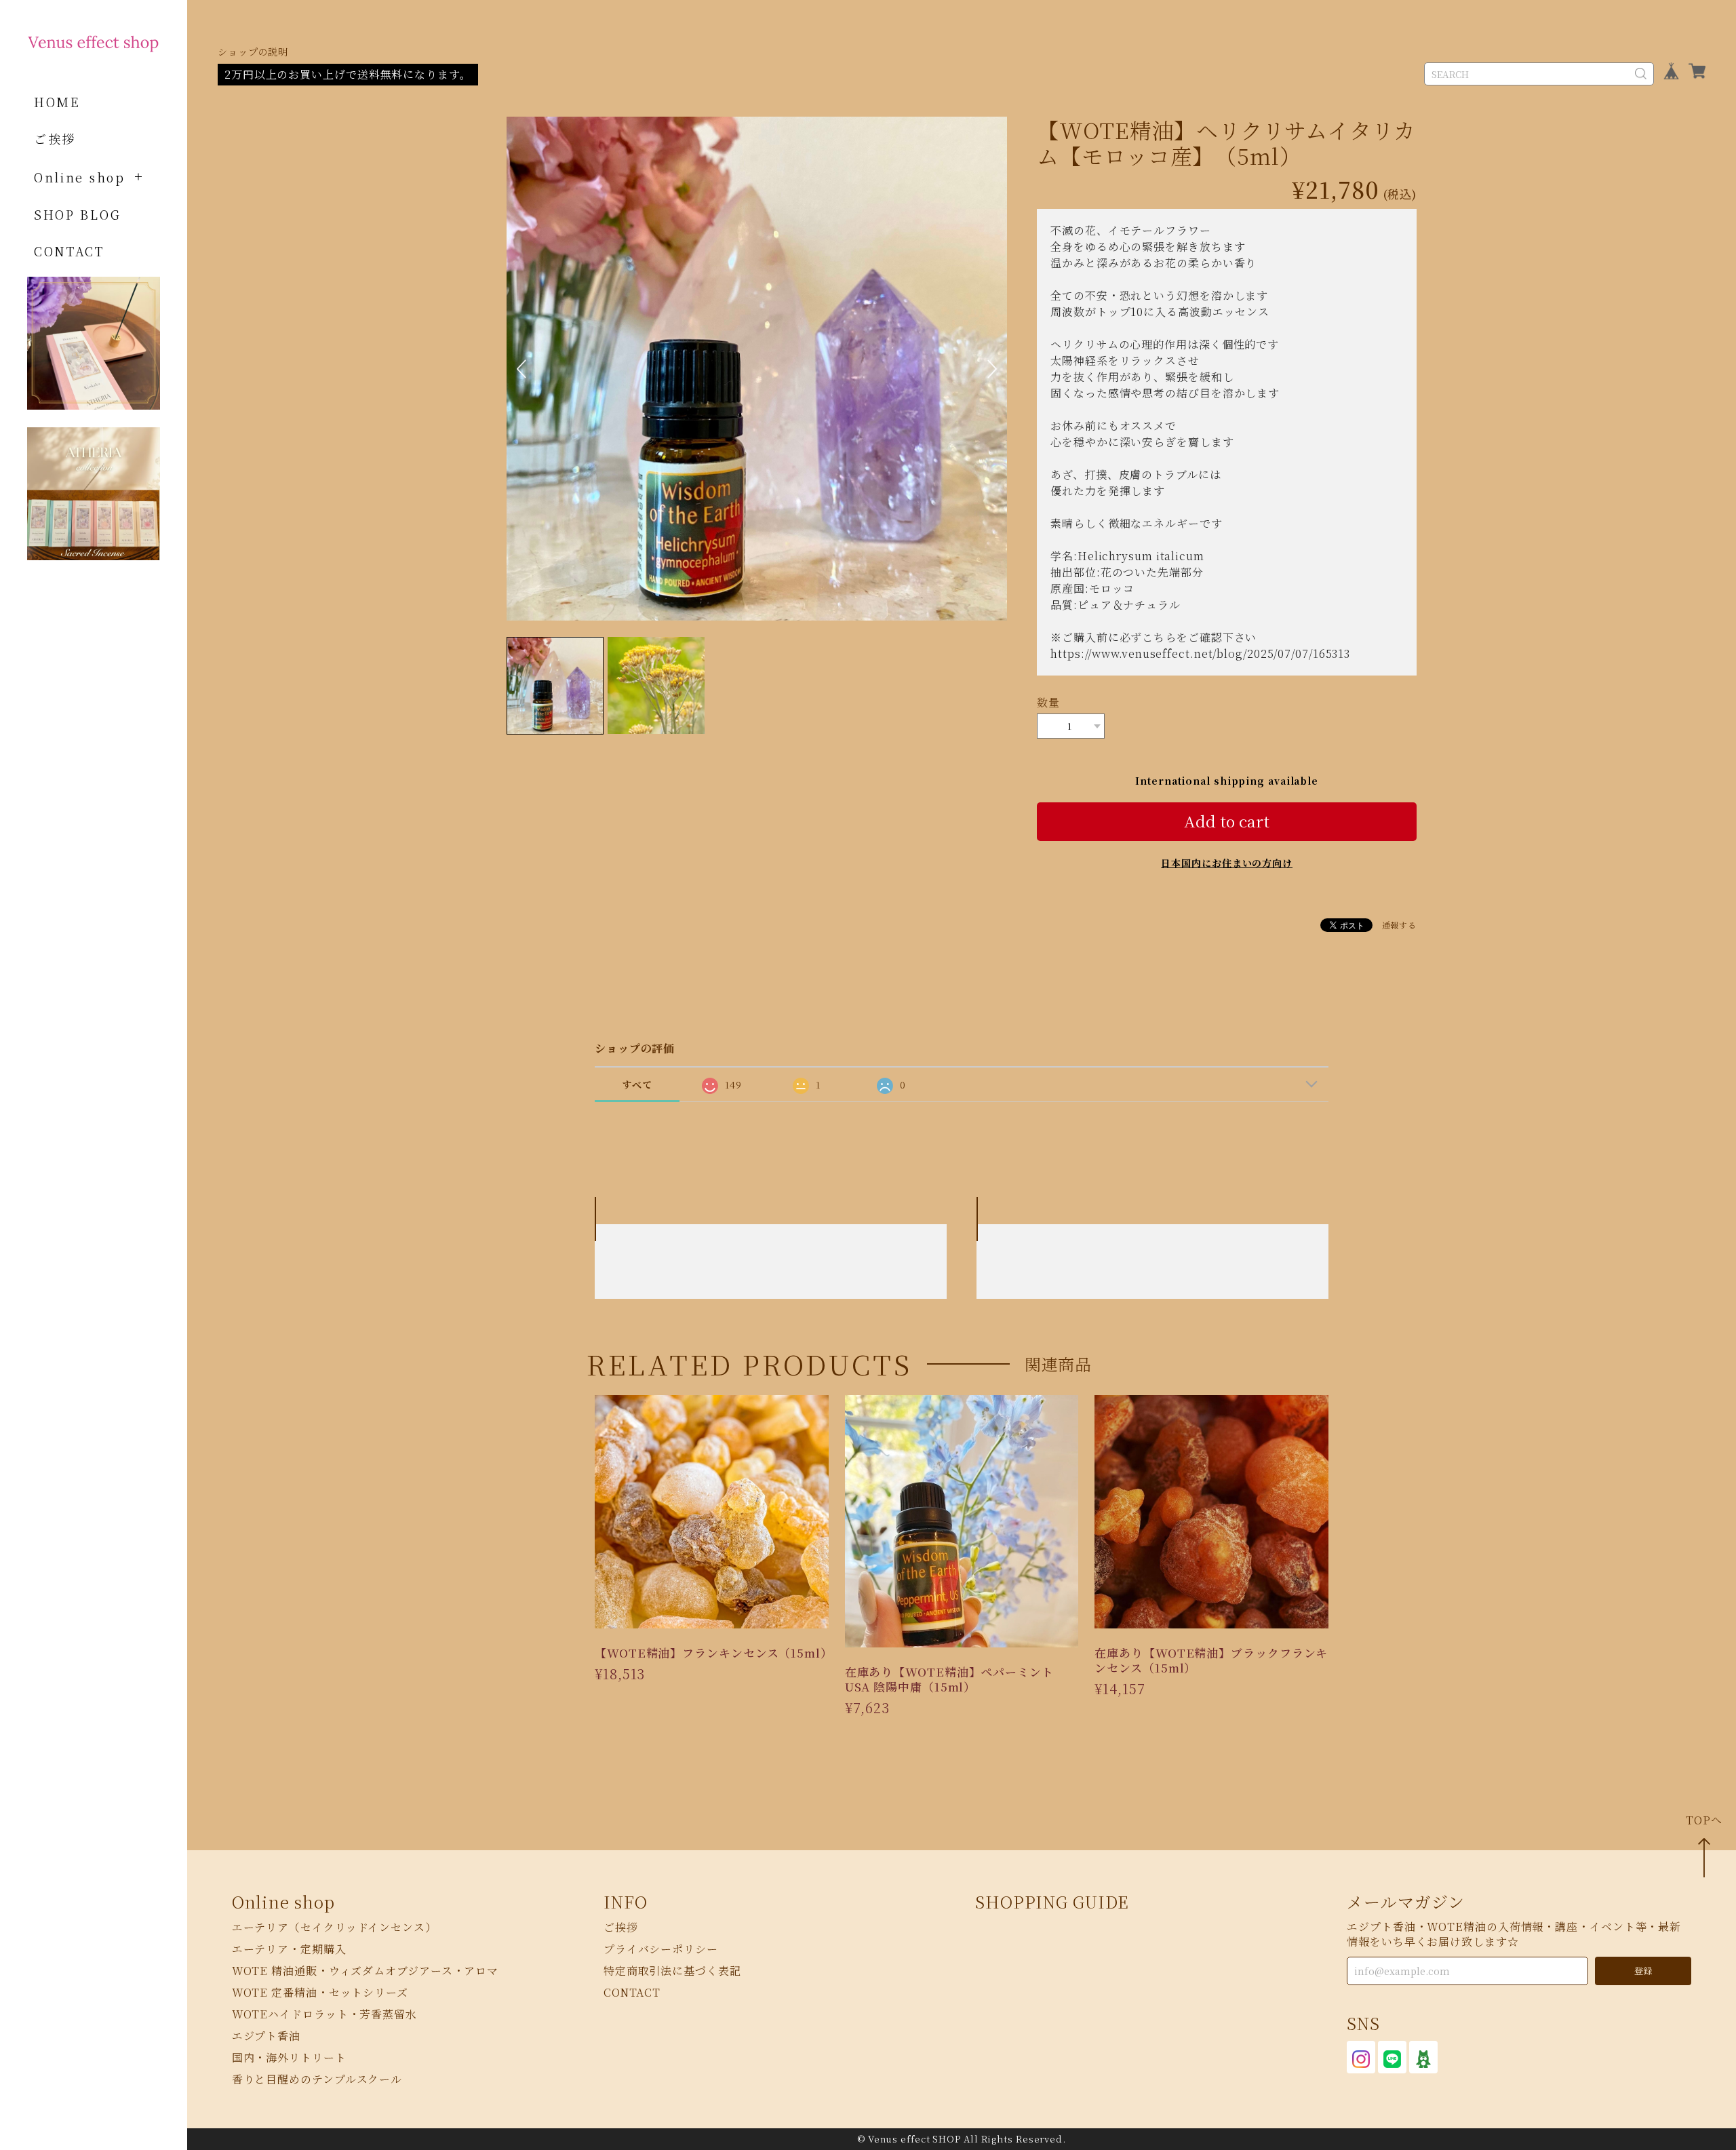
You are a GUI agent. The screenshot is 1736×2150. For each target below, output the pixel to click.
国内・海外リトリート (289, 2057)
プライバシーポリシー (661, 1949)
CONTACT (69, 251)
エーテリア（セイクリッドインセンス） (334, 1927)
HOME (57, 102)
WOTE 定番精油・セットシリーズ (320, 1992)
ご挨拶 (55, 138)
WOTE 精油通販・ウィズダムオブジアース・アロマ (366, 1971)
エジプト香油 (266, 2036)
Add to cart (1227, 821)
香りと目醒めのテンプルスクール (317, 2079)
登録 (1643, 1971)
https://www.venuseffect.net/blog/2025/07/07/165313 (1200, 653)
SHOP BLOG (77, 214)
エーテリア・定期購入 (289, 1949)
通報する (1400, 925)
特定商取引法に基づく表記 (672, 1971)
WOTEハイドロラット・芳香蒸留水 (324, 2014)
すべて (637, 1084)
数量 (1048, 702)
